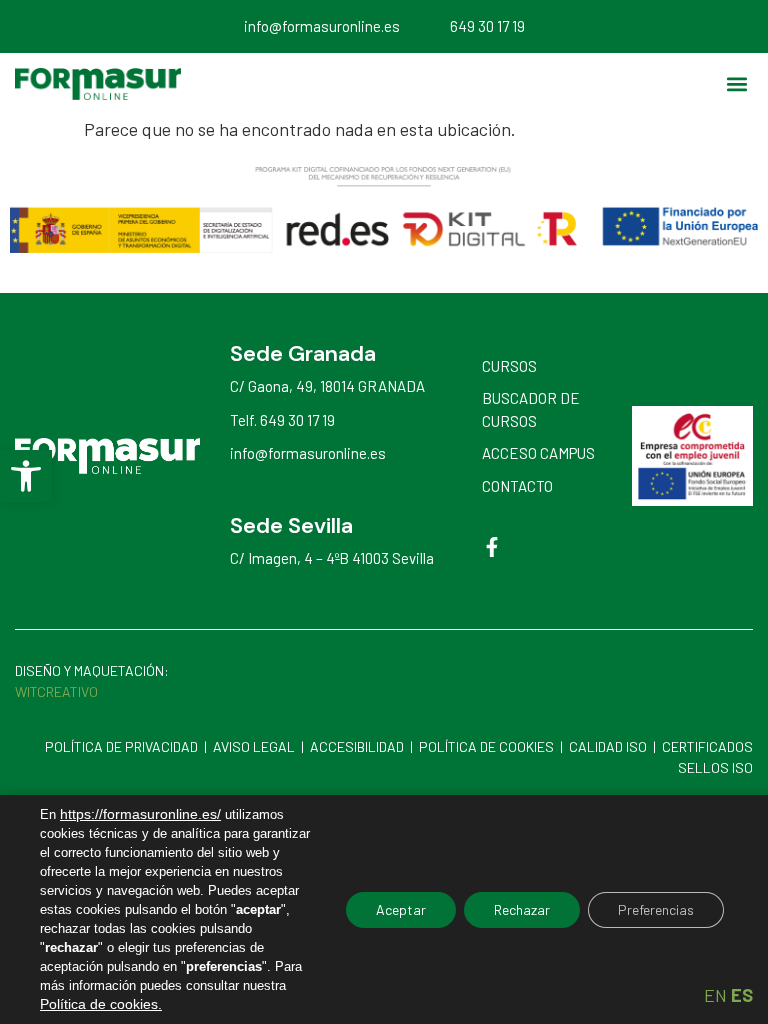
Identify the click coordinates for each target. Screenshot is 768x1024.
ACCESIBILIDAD (357, 746)
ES (742, 995)
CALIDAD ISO (608, 746)
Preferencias (656, 909)
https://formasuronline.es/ (140, 814)
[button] (26, 476)
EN (715, 995)
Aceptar (401, 909)
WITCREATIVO (58, 691)
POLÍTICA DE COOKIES (486, 746)
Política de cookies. (101, 1004)
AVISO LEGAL (254, 746)
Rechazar (522, 909)
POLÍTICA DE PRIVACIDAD (121, 746)
